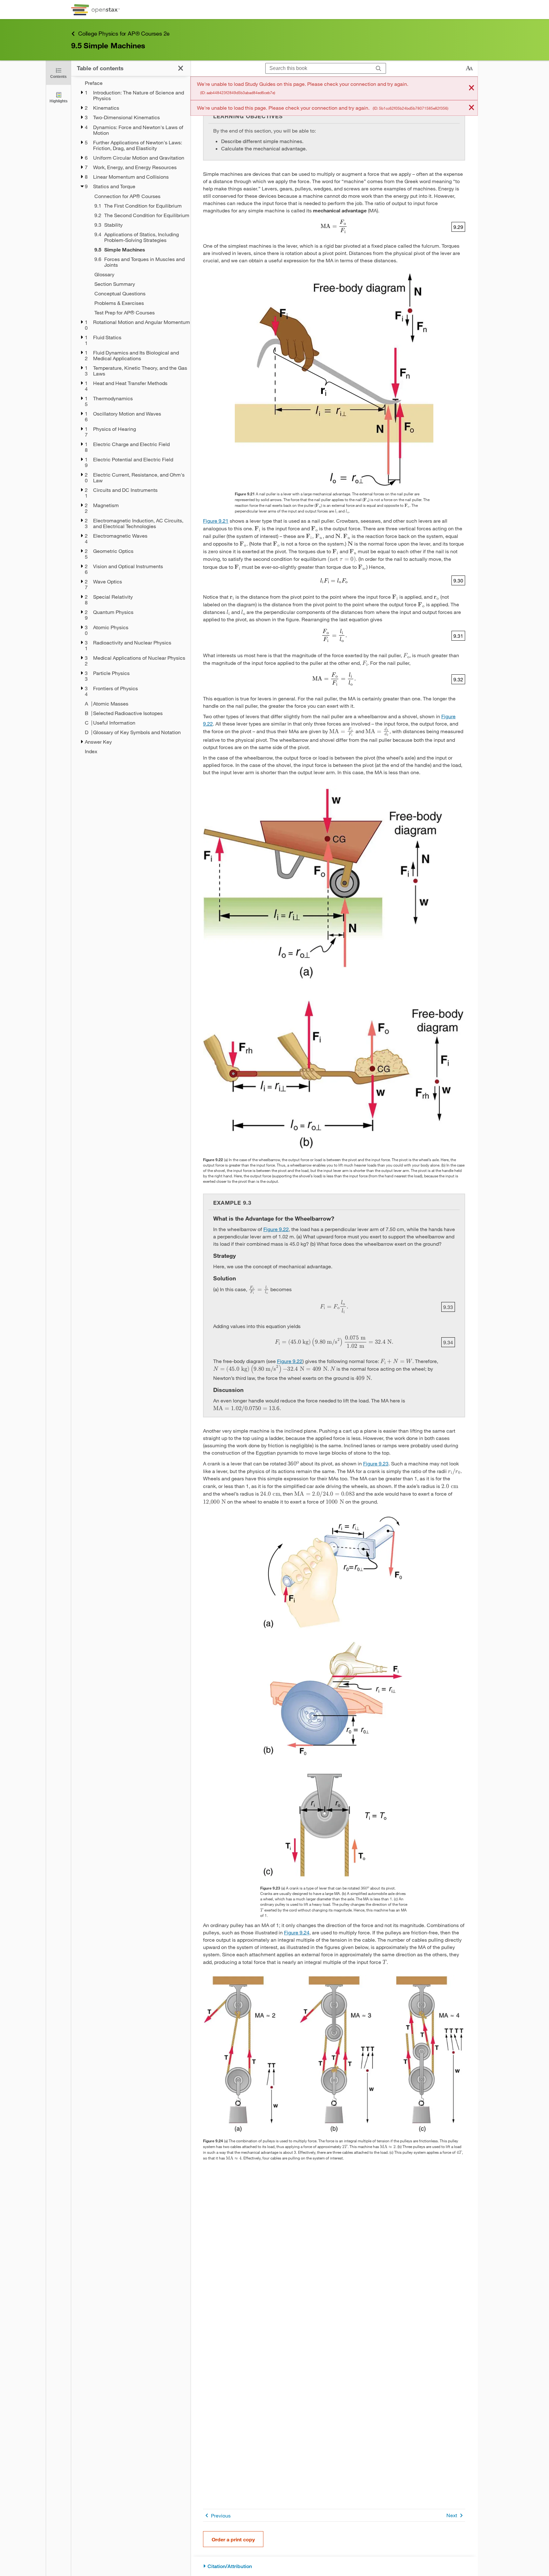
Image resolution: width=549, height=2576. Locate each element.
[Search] (379, 69)
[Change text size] (469, 68)
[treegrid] (131, 417)
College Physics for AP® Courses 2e (124, 33)
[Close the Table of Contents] (181, 68)
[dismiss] (471, 88)
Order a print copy (233, 2539)
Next (452, 2515)
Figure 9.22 (276, 1229)
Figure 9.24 (297, 1932)
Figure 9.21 (216, 521)
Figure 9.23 (376, 1463)
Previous (221, 2515)
